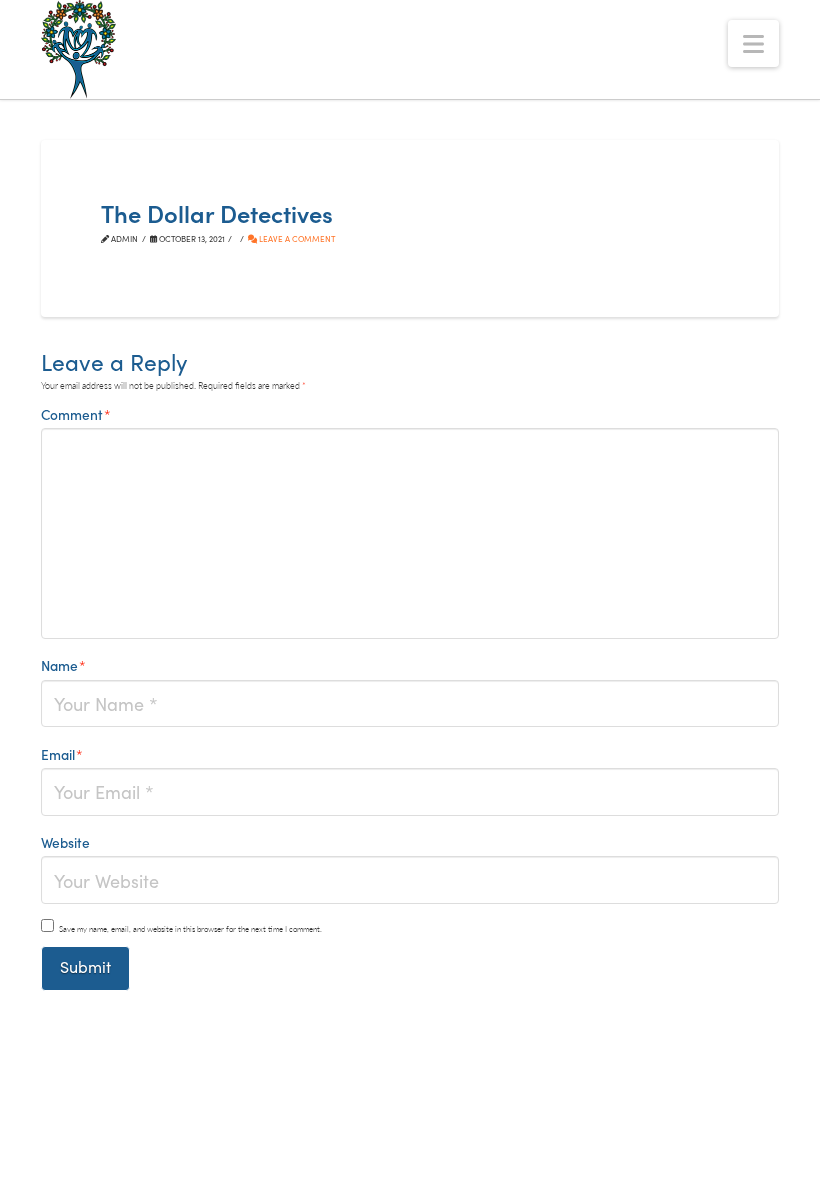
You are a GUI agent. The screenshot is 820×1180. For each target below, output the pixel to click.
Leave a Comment (296, 238)
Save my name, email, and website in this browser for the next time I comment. (190, 928)
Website (65, 842)
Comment (76, 414)
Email (62, 754)
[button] (753, 43)
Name (63, 665)
